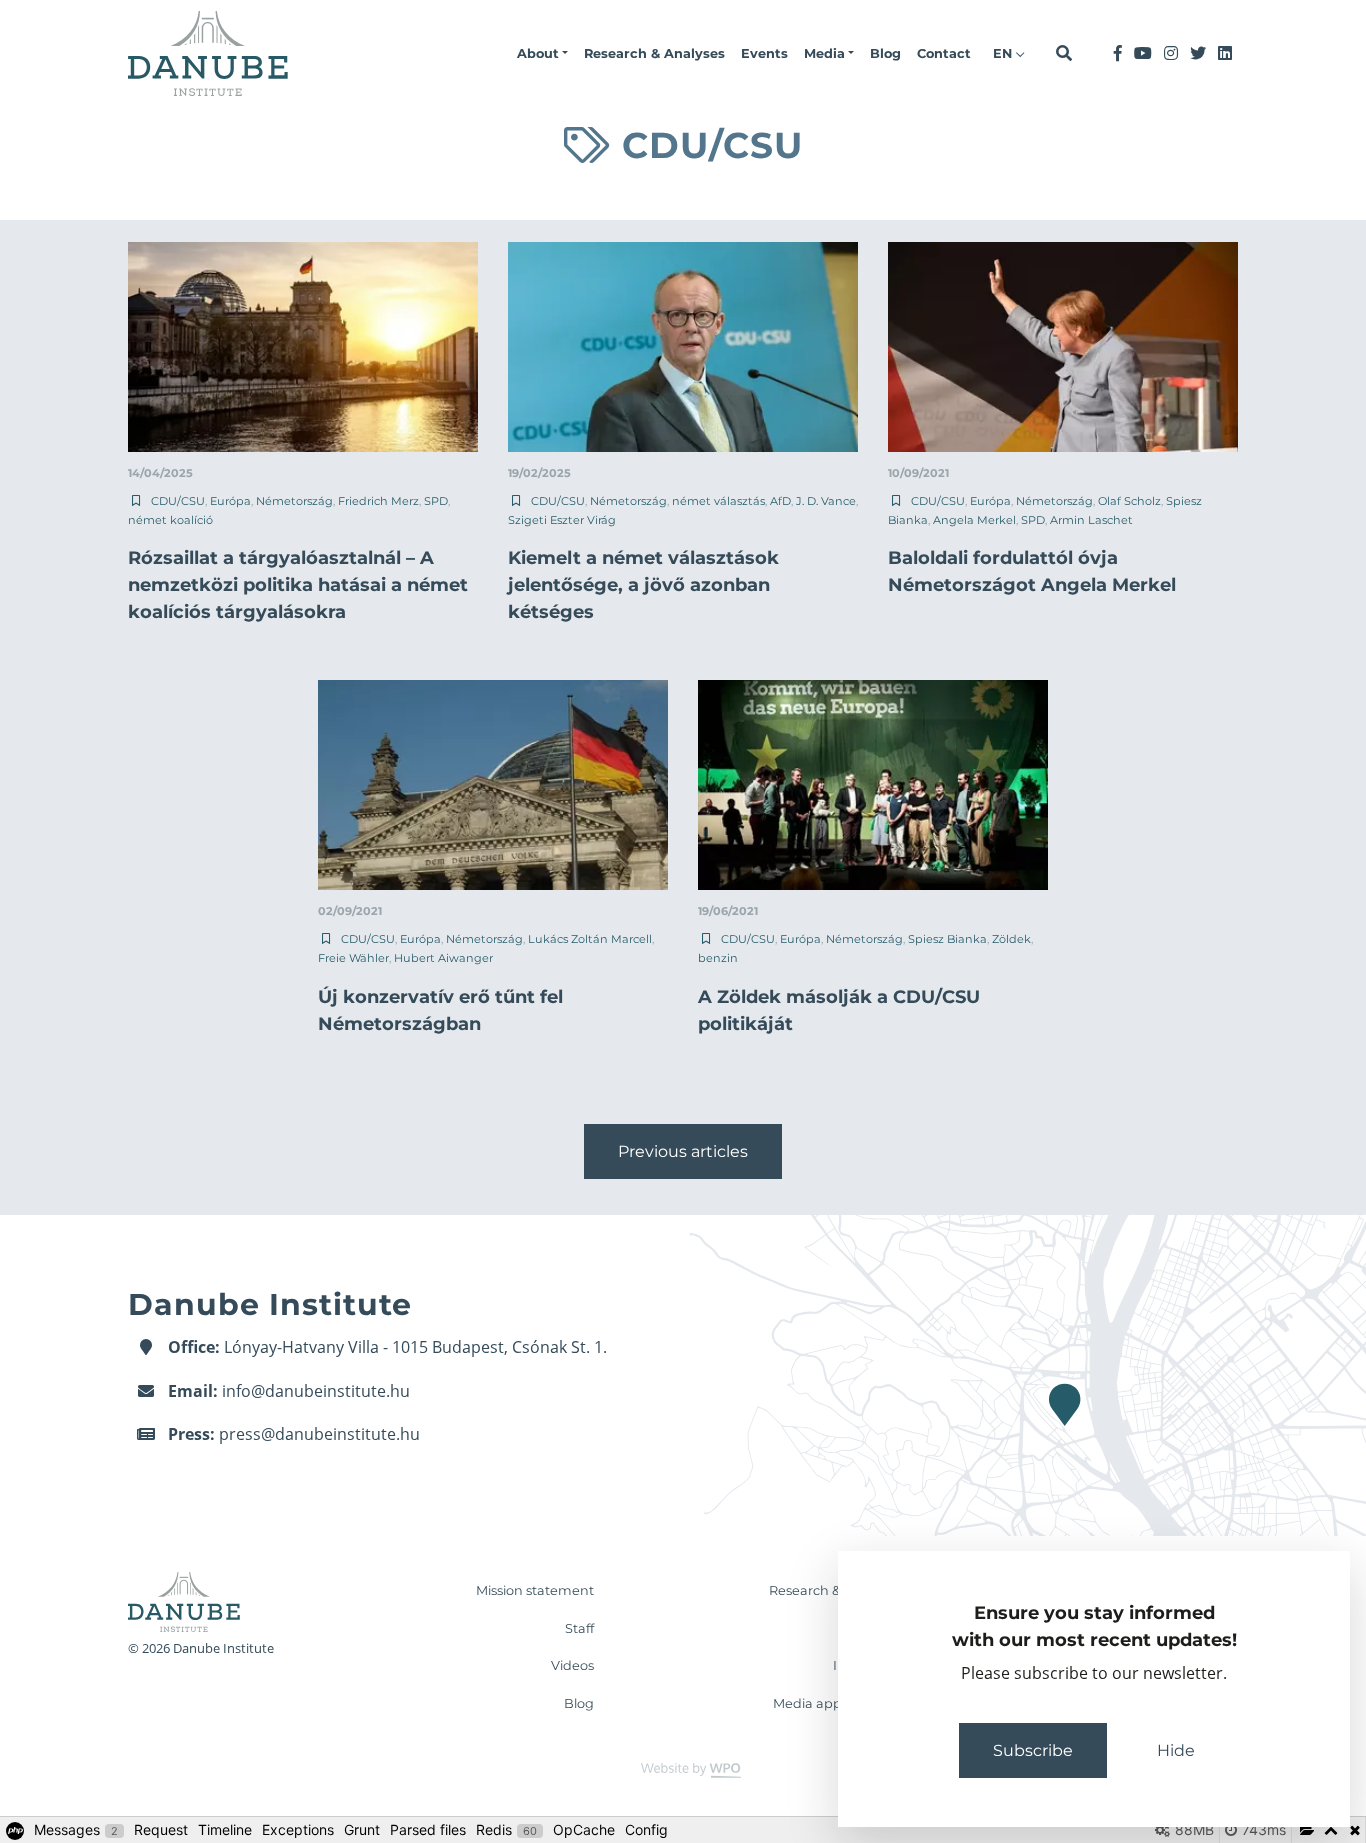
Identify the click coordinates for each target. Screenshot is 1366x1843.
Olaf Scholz (1129, 501)
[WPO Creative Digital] (683, 1769)
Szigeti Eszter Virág (562, 520)
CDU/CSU (178, 501)
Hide (1176, 1750)
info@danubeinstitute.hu (316, 1391)
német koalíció (170, 520)
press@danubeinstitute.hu (319, 1434)
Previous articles (683, 1151)
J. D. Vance (826, 501)
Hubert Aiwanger (443, 958)
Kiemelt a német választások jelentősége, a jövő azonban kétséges (643, 585)
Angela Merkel (974, 520)
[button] (542, 54)
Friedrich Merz (378, 501)
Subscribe (1033, 1750)
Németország (294, 501)
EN (1004, 53)
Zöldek (1011, 939)
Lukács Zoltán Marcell (590, 939)
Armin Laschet (1091, 520)
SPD (436, 501)
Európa (230, 501)
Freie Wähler (353, 958)
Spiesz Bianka (947, 939)
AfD (780, 501)
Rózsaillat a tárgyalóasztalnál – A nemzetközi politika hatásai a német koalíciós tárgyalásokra (298, 585)
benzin (718, 958)
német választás (718, 501)
